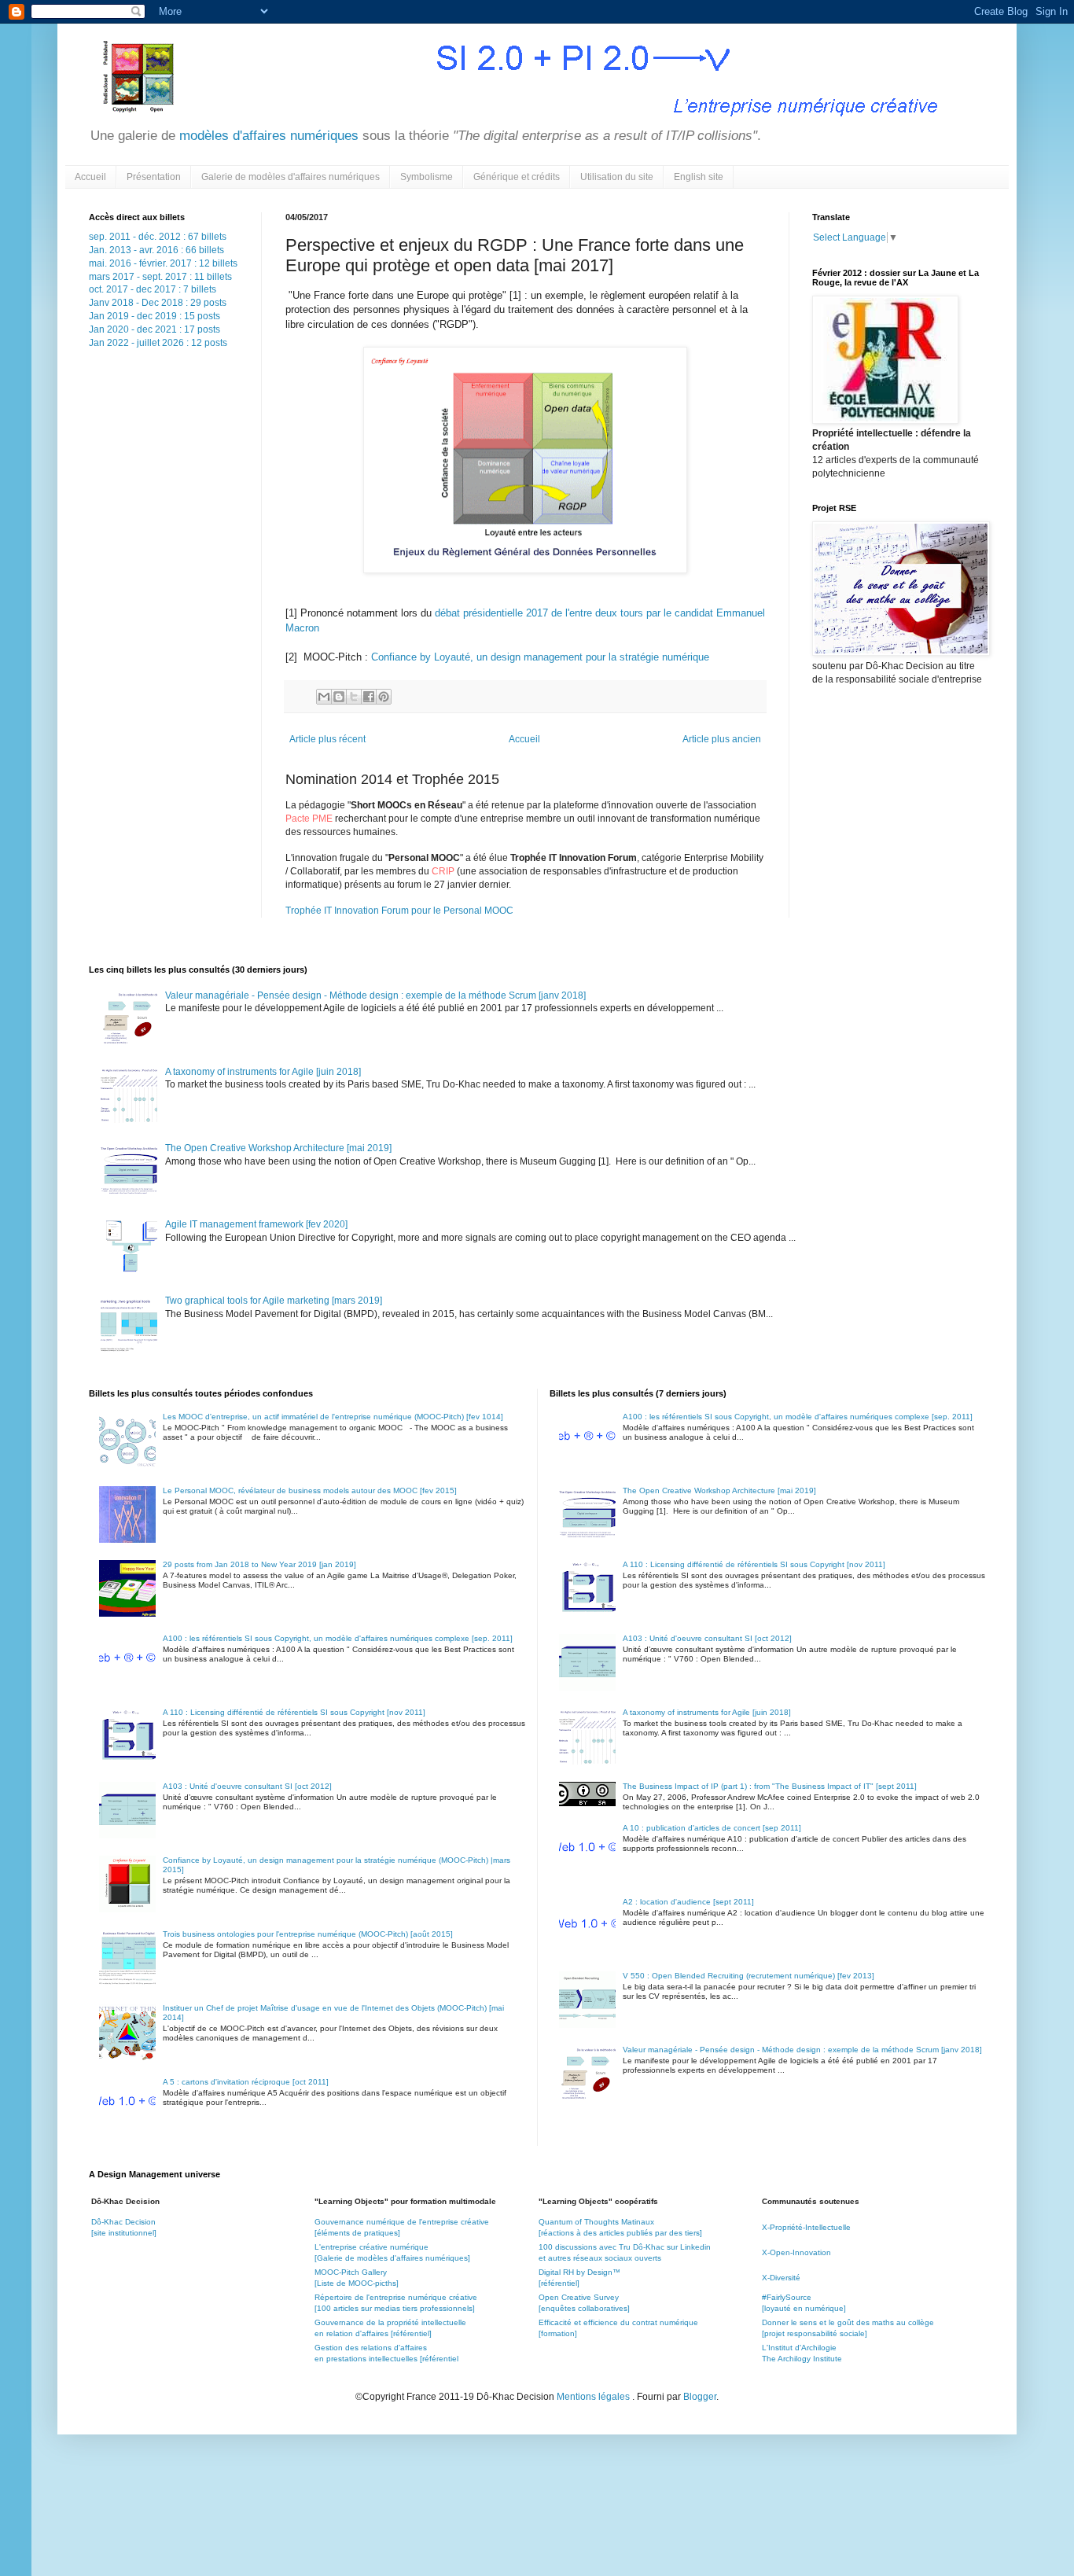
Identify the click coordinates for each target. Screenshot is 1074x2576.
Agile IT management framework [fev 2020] (256, 1224)
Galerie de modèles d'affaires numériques (291, 177)
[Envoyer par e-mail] (324, 697)
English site (699, 177)
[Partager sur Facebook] (369, 697)
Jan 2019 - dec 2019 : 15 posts (154, 316)
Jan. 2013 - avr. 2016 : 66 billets (156, 250)
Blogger (700, 2397)
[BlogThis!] (339, 697)
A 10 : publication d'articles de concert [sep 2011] (712, 1828)
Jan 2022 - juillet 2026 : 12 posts (158, 343)
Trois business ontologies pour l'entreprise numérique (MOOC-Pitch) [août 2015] (308, 1934)
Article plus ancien (722, 739)
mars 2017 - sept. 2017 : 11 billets (160, 277)
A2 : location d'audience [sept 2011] (688, 1902)
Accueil (90, 177)
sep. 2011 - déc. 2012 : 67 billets (158, 237)
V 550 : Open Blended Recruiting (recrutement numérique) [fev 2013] (748, 1976)
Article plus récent (327, 739)
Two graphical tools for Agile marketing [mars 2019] (274, 1301)
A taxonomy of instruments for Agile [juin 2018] (263, 1072)
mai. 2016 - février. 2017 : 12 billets (163, 263)
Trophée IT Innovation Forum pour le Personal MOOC (399, 911)
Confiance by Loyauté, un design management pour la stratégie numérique (540, 657)
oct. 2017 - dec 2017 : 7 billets (153, 289)
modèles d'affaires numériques (267, 136)
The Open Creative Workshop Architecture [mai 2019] (278, 1148)
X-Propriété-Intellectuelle (806, 2227)
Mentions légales (594, 2397)
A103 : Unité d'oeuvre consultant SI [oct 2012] (247, 1786)
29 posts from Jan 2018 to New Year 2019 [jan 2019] (259, 1564)
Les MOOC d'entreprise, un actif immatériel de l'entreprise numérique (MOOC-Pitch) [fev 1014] (333, 1417)
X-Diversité (781, 2278)
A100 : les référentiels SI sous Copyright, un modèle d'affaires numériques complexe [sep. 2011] (338, 1638)
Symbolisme (427, 177)
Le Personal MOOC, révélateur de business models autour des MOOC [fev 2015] (310, 1490)
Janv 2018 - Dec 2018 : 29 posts (158, 303)
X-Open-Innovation (796, 2252)
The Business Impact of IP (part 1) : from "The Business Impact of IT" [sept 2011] (770, 1786)
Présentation (154, 177)
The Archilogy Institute (802, 2359)
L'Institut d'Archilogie (799, 2348)
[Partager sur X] (354, 697)
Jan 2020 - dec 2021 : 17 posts (154, 329)
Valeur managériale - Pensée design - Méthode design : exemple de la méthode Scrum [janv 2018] (375, 995)
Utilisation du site (617, 177)
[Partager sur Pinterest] (384, 697)
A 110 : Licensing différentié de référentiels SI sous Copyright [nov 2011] (294, 1712)
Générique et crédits (517, 177)
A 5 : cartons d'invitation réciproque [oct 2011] (246, 2082)
